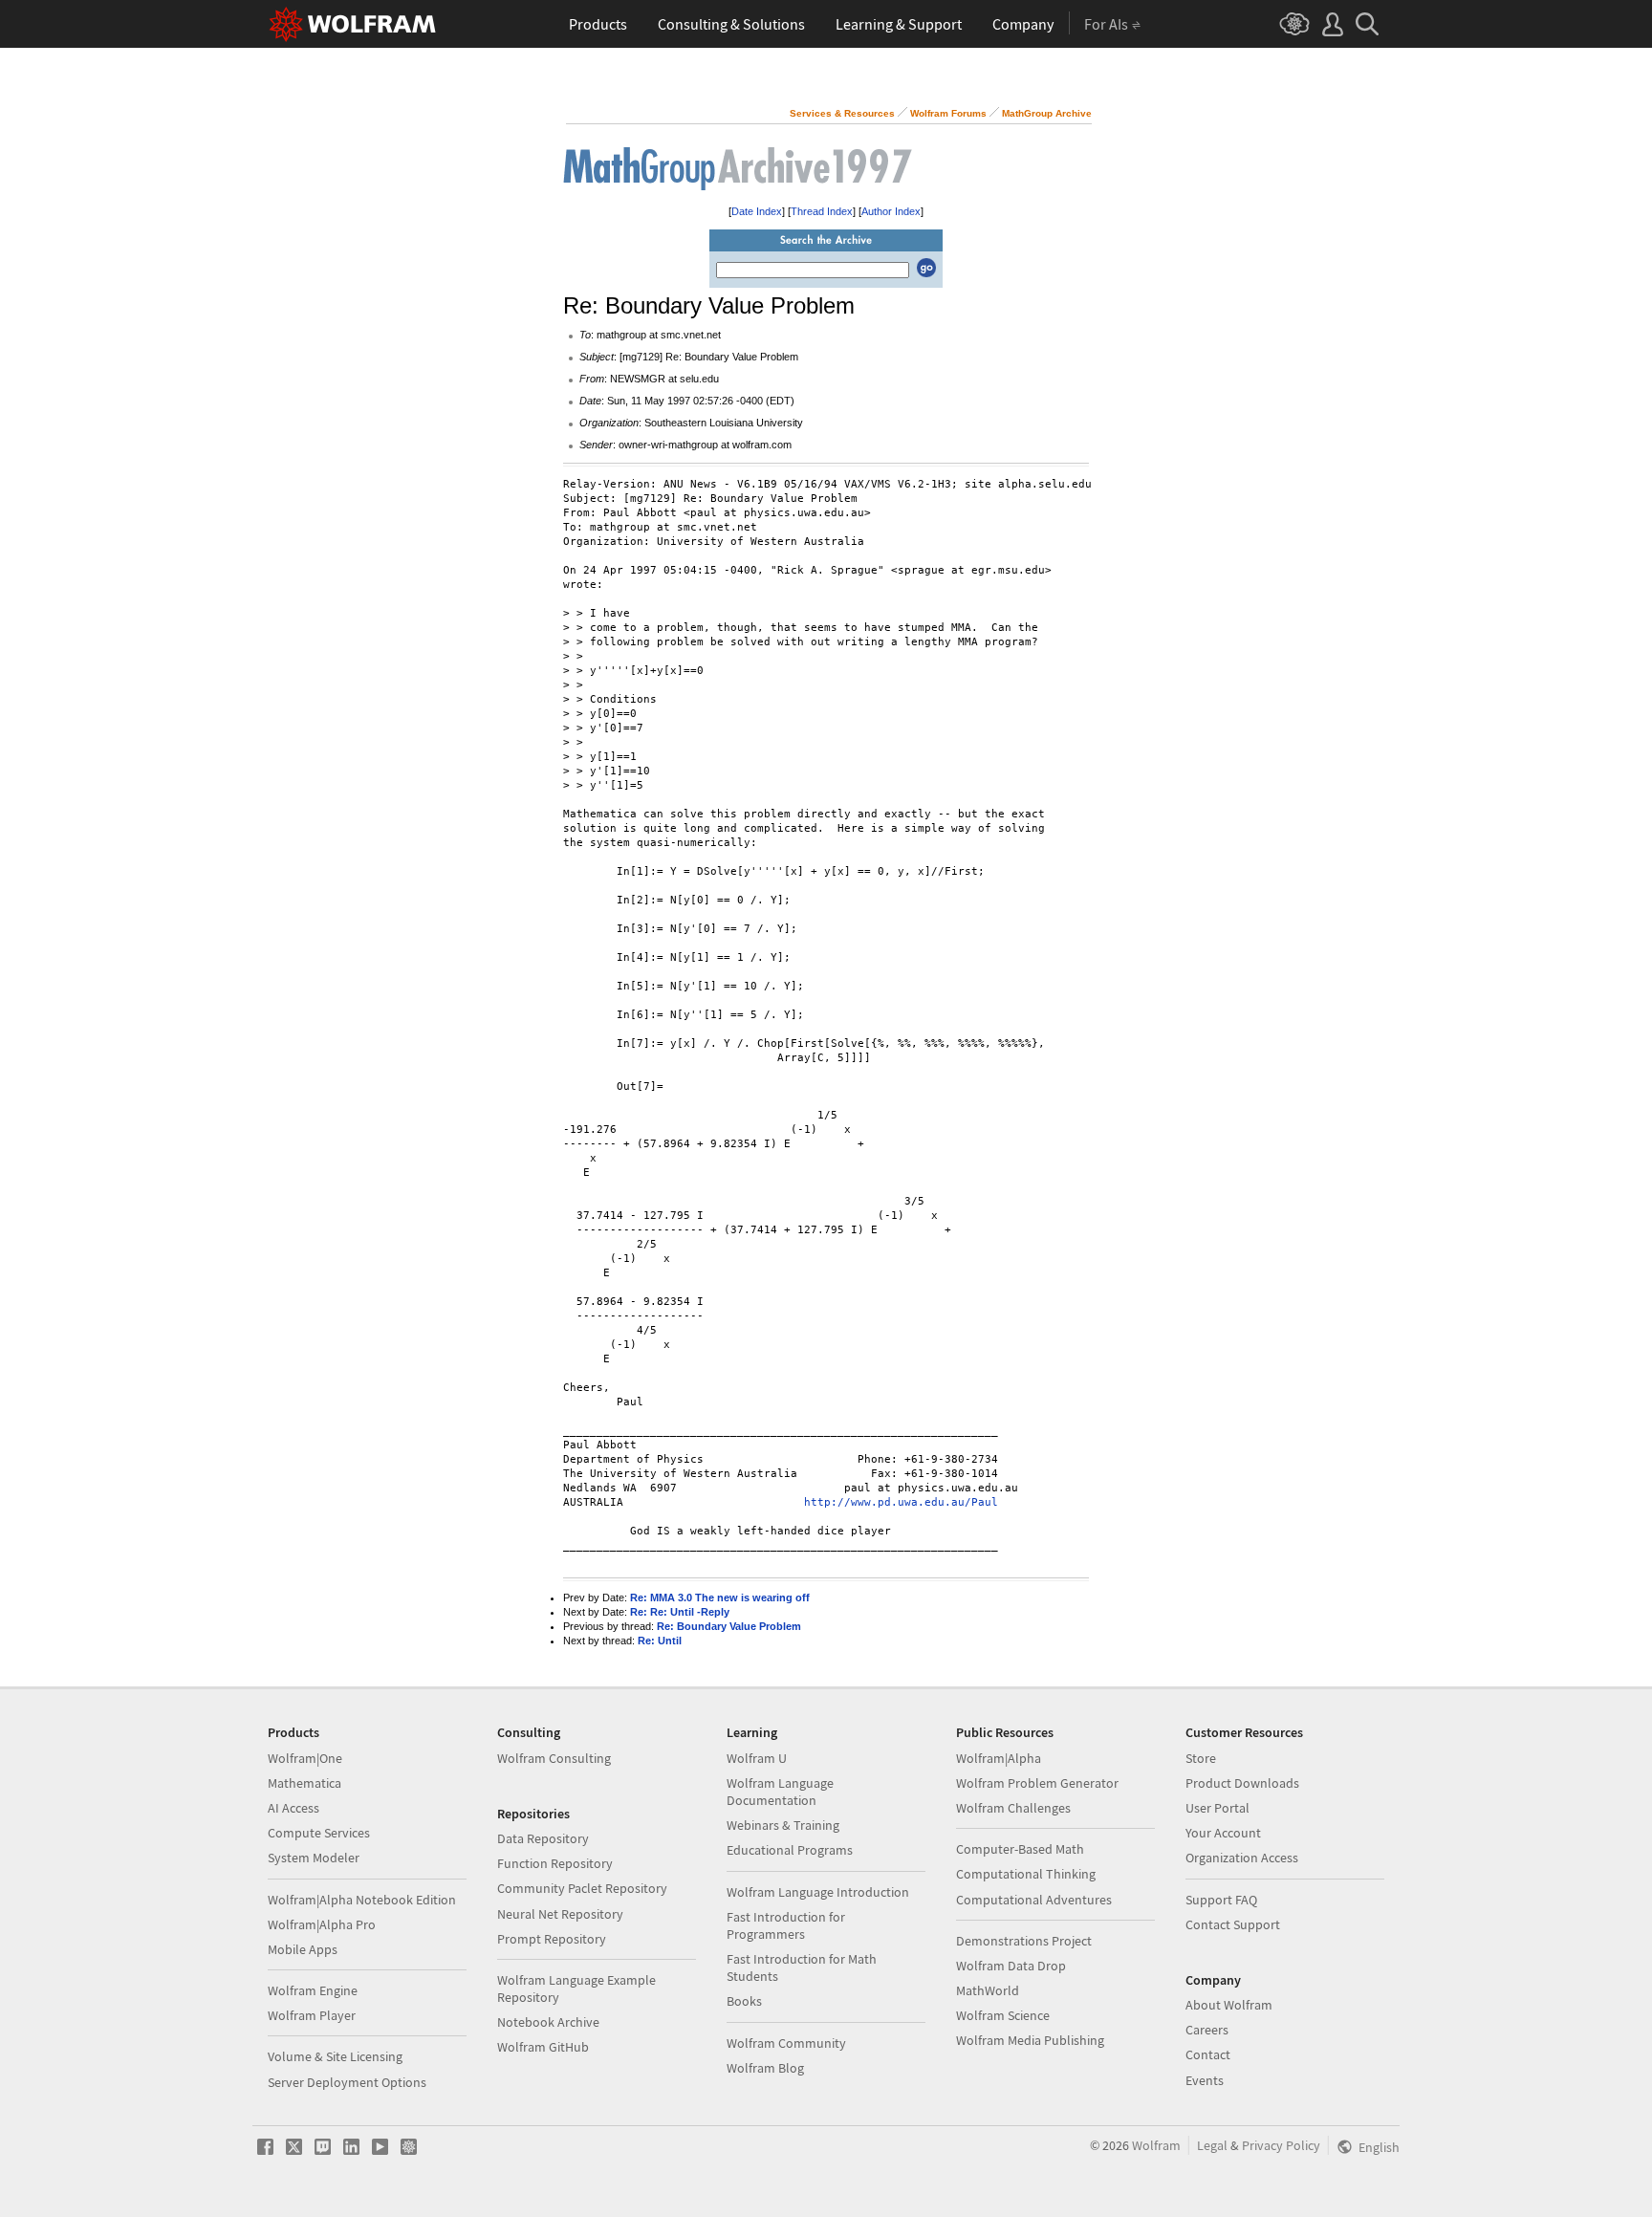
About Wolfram (1229, 2005)
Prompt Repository (552, 1939)
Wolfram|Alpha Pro (322, 1924)
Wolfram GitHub (543, 2047)
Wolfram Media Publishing (1030, 2040)
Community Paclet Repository (582, 1888)
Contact (1208, 2054)
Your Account (1223, 1833)
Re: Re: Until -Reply (680, 1612)
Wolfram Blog (765, 2068)
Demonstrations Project (1024, 1941)
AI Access (293, 1808)
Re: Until (660, 1641)
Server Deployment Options (347, 2082)
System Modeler (314, 1858)
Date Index (757, 211)
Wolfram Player (312, 2015)
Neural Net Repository (560, 1914)
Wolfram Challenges (1013, 1808)
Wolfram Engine (313, 1990)
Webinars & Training (783, 1825)
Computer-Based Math (1020, 1849)
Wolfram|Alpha (999, 1758)
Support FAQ (1221, 1900)
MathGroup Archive (1047, 113)
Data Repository (543, 1838)
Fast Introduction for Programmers (786, 1925)
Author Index (891, 211)
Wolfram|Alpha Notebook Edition (362, 1900)
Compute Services (319, 1833)
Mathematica (304, 1783)
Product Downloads (1242, 1783)
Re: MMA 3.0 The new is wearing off (720, 1598)
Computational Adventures (1034, 1900)
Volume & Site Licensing (335, 2056)
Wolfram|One (305, 1758)
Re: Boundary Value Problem (729, 1626)
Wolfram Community (786, 2043)
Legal (1212, 2145)
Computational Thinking (1026, 1874)
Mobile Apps (303, 1949)
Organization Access (1242, 1858)
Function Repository (555, 1863)
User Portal (1217, 1808)
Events (1205, 2080)
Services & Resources (842, 113)
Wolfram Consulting (554, 1758)
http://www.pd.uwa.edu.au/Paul (901, 1502)
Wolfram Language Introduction (818, 1892)
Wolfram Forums (948, 113)
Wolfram (1156, 2145)
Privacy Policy (1281, 2145)
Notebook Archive (548, 2022)
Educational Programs (790, 1850)
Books (744, 2001)
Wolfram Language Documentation (780, 1792)
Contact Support (1233, 1924)
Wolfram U (757, 1758)
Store (1201, 1758)
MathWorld (988, 1990)
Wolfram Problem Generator (1037, 1783)
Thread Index (822, 211)
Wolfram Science (1003, 2015)
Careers (1207, 2030)
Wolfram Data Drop (1011, 1966)
